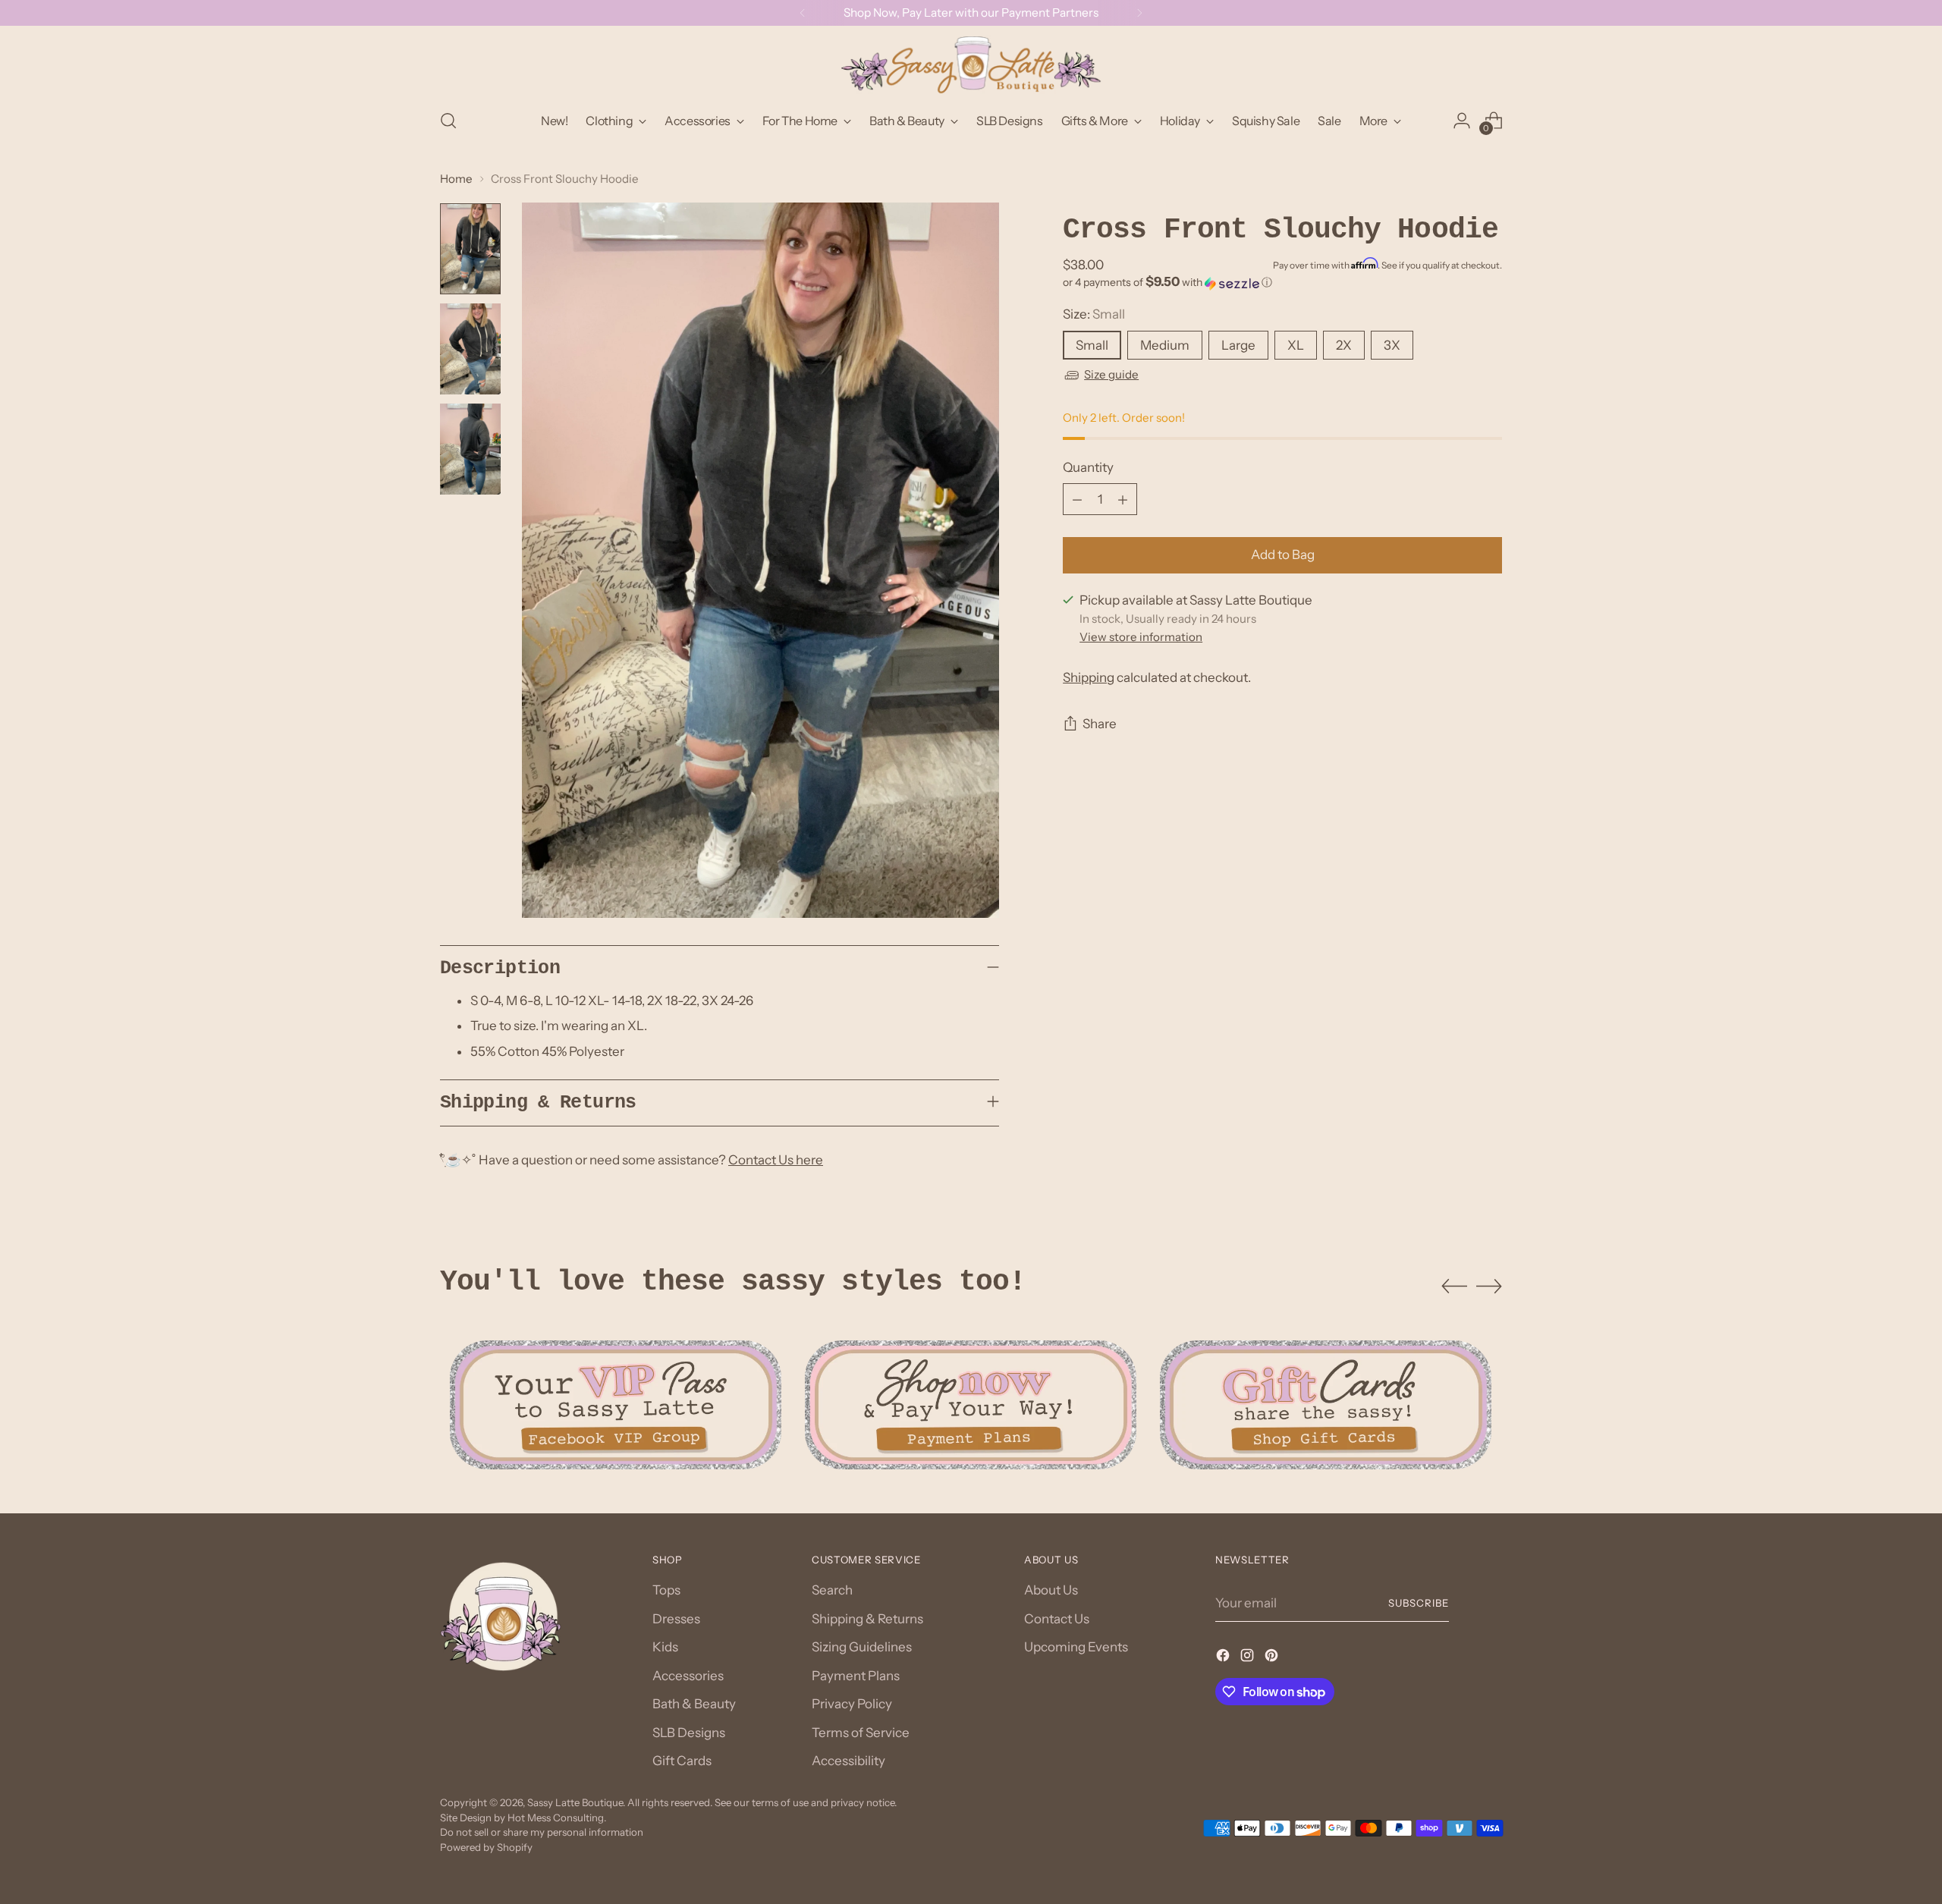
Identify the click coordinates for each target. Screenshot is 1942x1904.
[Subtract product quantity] (1077, 500)
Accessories (688, 1676)
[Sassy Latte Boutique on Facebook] (1224, 1658)
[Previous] (803, 13)
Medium (1165, 345)
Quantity (1088, 467)
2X (1344, 345)
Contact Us (1057, 1619)
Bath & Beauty (694, 1704)
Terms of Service (861, 1733)
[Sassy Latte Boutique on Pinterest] (1273, 1658)
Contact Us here (776, 1160)
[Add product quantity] (1123, 500)
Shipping (1089, 678)
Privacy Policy (852, 1704)
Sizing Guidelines (862, 1647)
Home (456, 179)
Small (1092, 345)
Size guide (1111, 375)
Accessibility (848, 1761)
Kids (665, 1647)
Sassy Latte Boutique (575, 1802)
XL (1296, 345)
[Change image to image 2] (470, 349)
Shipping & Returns (867, 1619)
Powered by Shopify (486, 1847)
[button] (1282, 283)
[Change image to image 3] (470, 449)
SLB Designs (689, 1733)
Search (832, 1590)
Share (1100, 724)
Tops (666, 1590)
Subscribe (1419, 1603)
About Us (1051, 1590)
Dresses (676, 1619)
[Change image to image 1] (470, 249)
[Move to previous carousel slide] (1454, 1287)
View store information (1141, 638)
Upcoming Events (1076, 1647)
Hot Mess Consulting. (557, 1818)
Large (1238, 345)
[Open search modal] (448, 121)
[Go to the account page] (1462, 121)
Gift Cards (682, 1761)
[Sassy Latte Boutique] (971, 65)
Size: (1094, 315)
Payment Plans (856, 1676)
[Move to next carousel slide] (1489, 1286)
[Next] (1139, 13)
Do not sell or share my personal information (542, 1832)
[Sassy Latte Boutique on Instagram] (1249, 1658)
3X (1392, 345)
